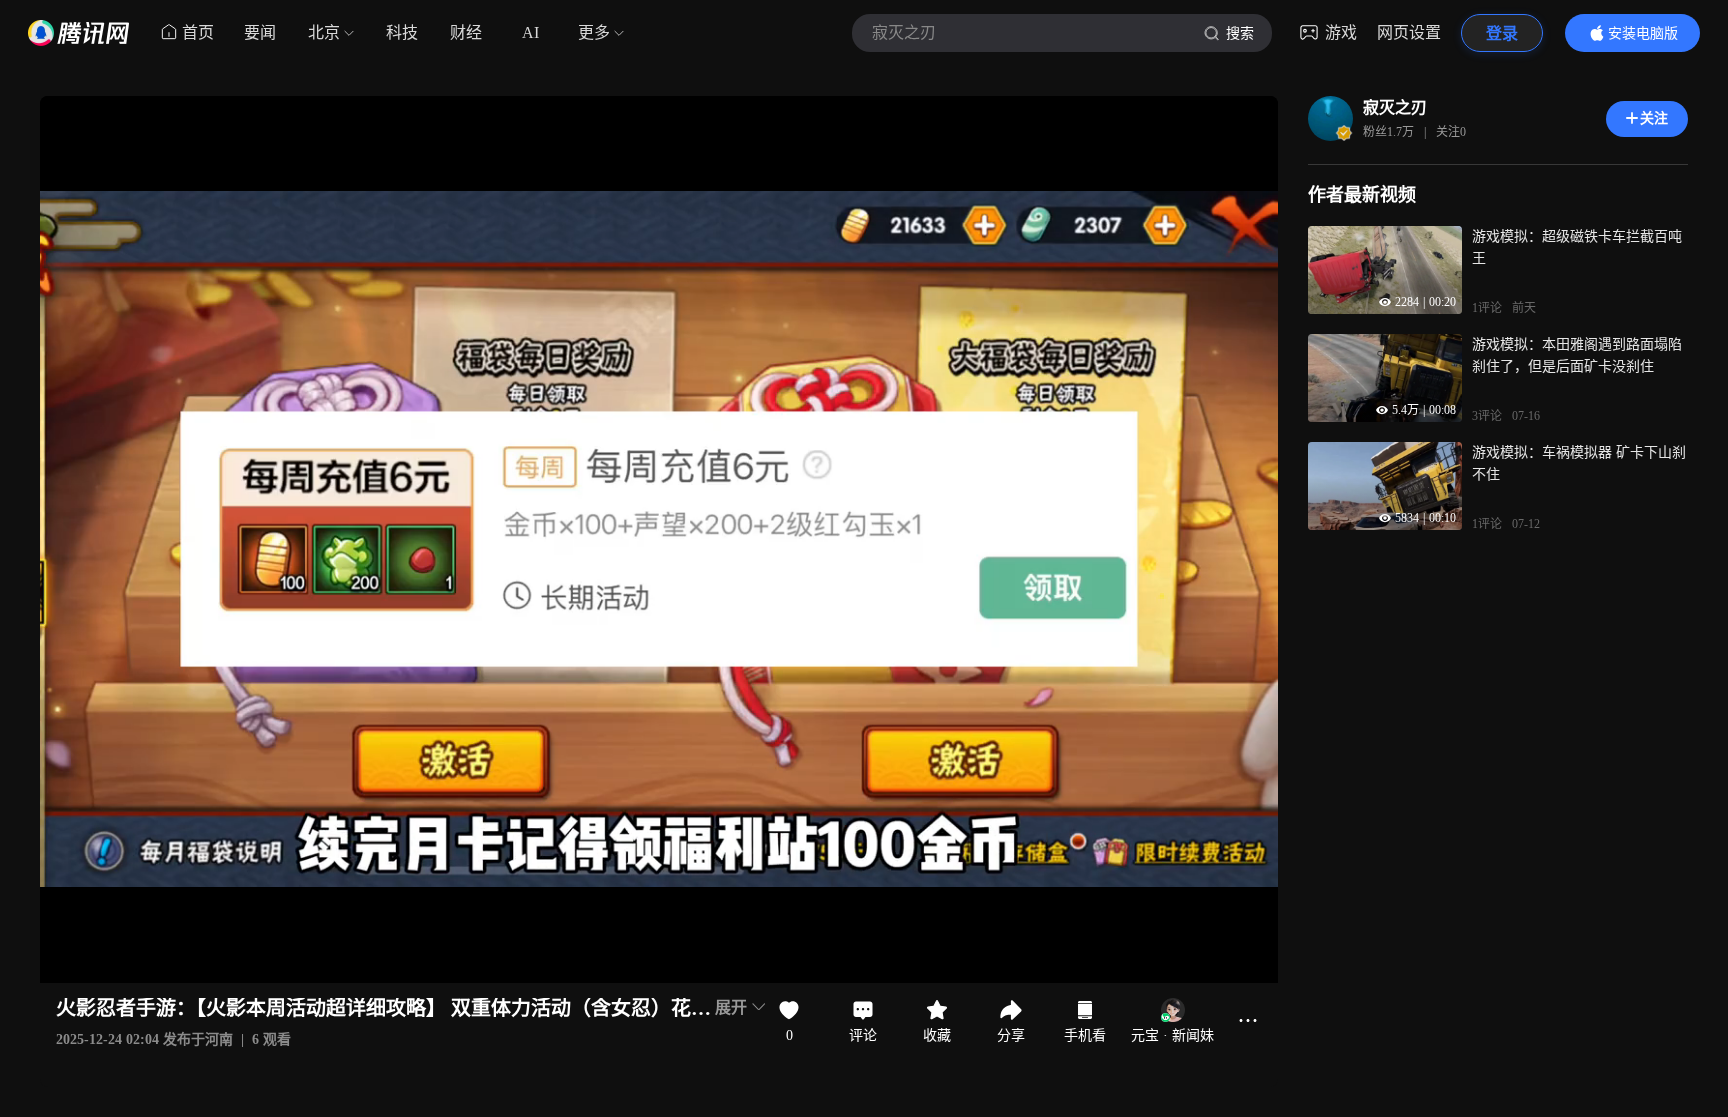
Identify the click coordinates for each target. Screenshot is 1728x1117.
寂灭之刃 (1395, 107)
